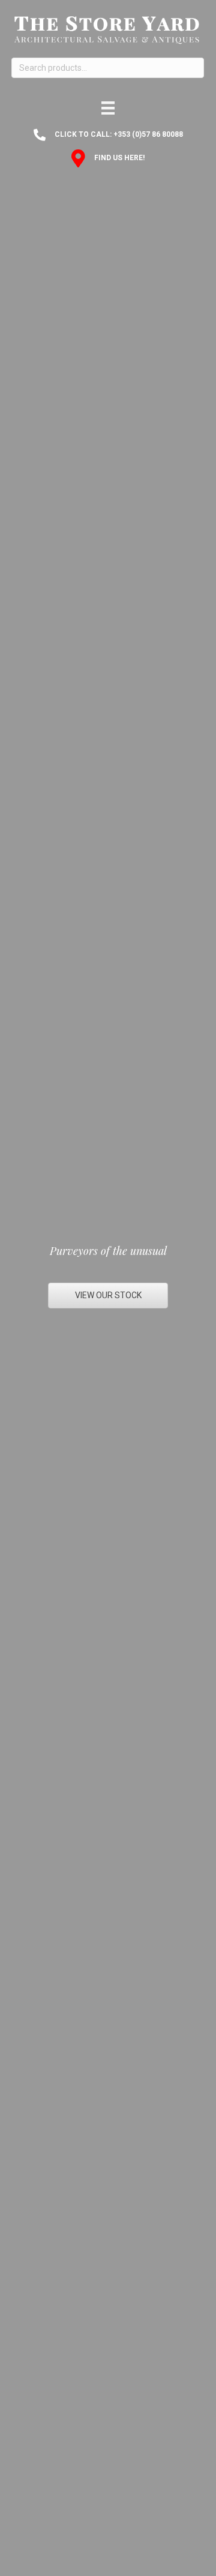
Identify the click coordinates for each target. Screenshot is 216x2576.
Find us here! (119, 158)
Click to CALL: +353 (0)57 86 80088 (119, 134)
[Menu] (108, 108)
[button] (108, 1295)
